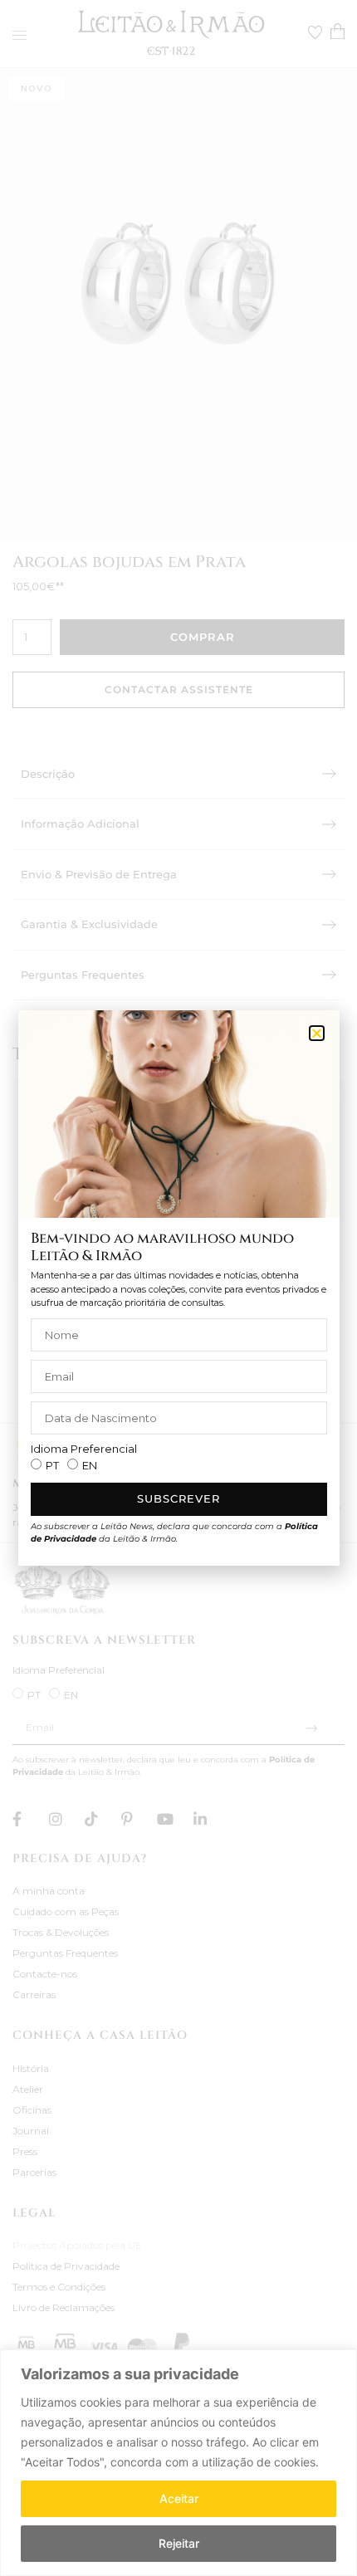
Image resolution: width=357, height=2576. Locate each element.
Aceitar (179, 2498)
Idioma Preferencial (84, 1449)
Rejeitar (179, 2543)
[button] (317, 1033)
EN (90, 1465)
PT (52, 1465)
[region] (178, 2463)
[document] (178, 1288)
